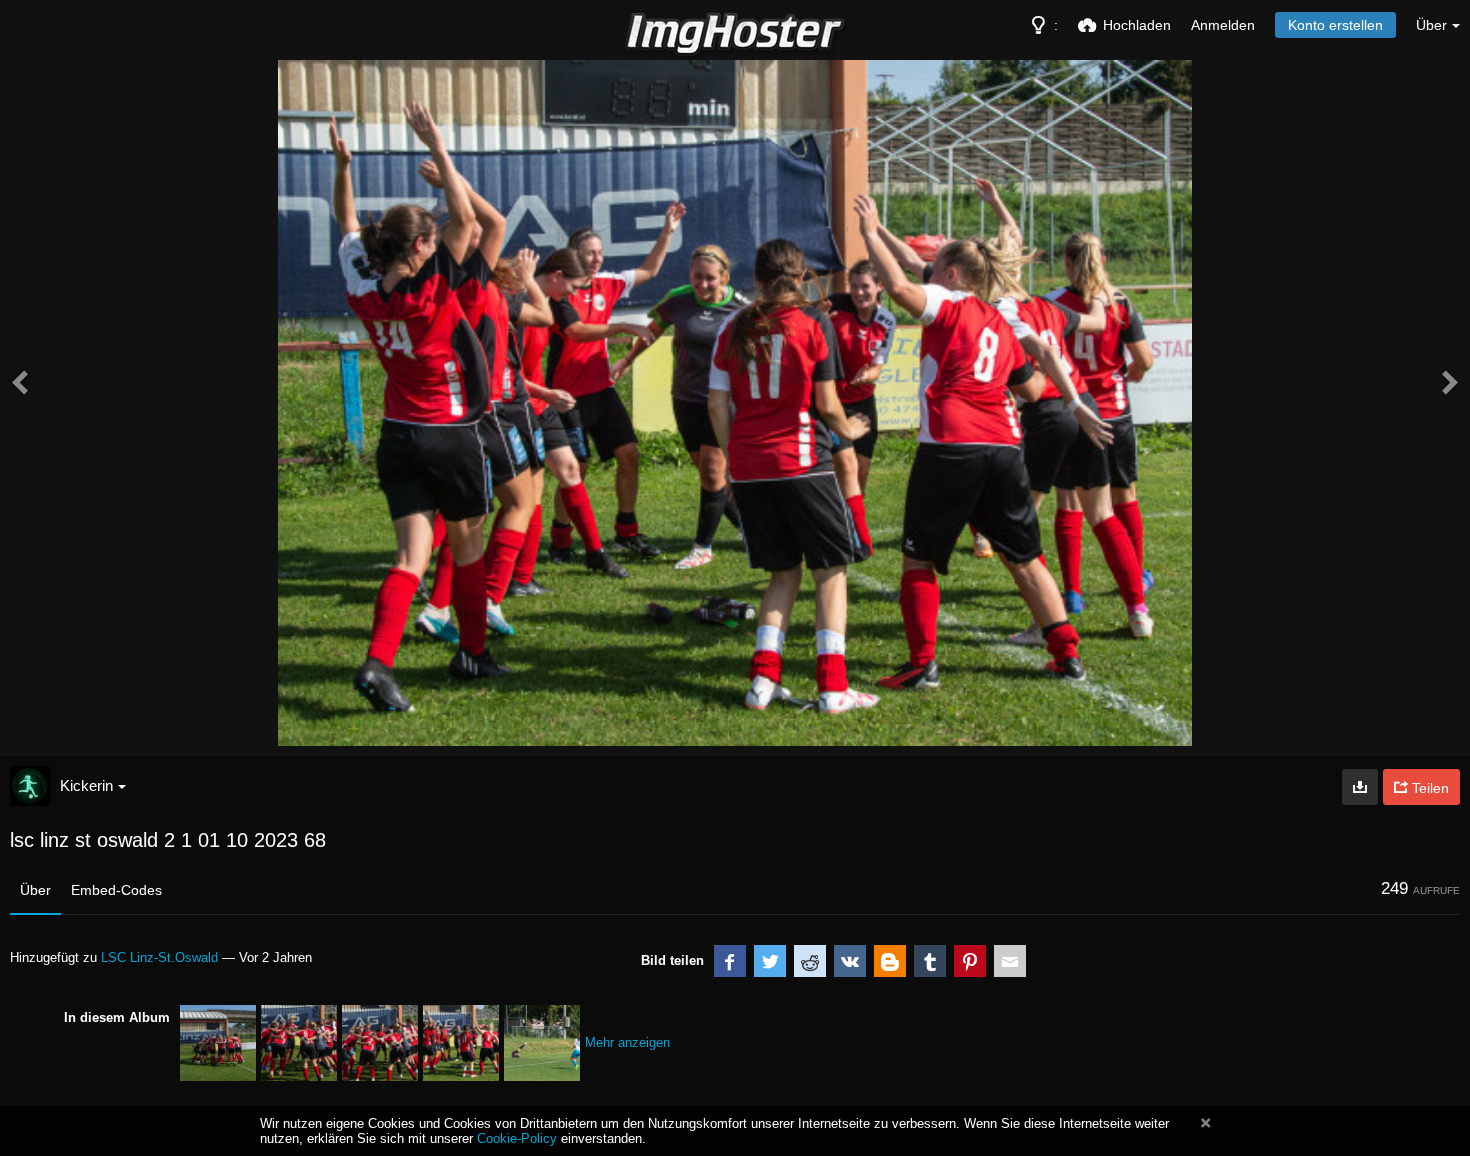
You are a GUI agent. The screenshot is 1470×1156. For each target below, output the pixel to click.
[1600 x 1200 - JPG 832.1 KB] (1360, 787)
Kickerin (86, 785)
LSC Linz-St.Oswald (159, 957)
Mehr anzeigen (627, 1042)
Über (35, 890)
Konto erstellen (1335, 25)
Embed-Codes (116, 890)
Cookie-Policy (517, 1138)
